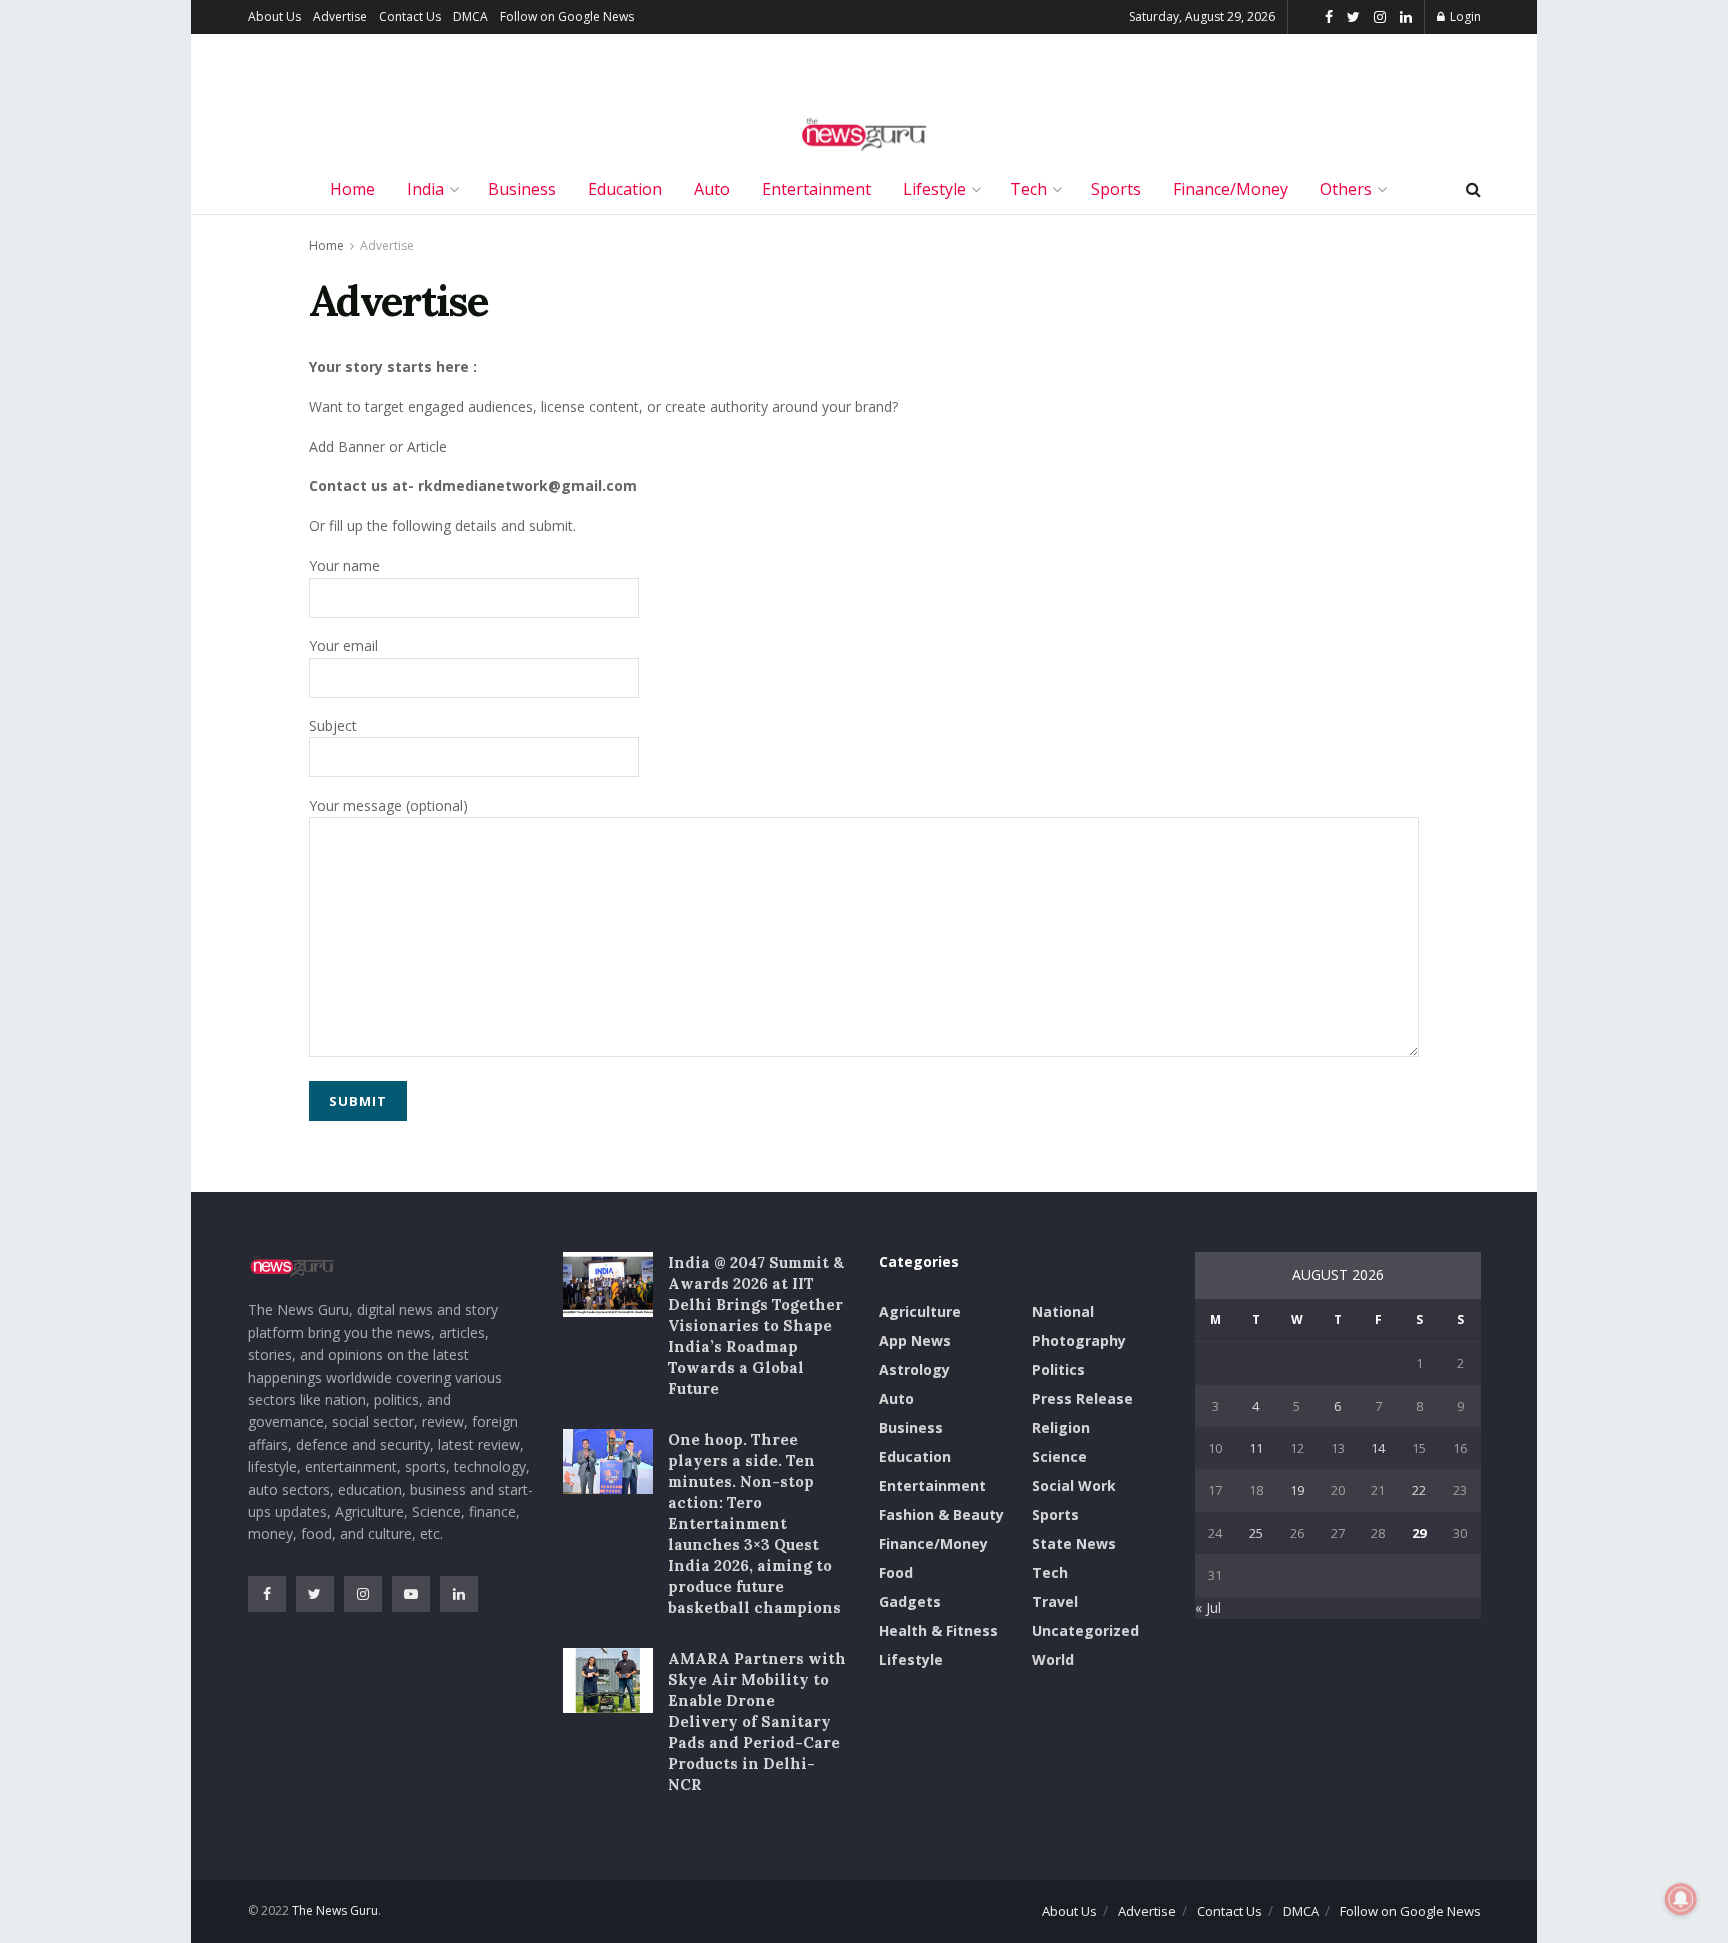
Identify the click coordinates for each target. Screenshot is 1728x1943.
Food (896, 1572)
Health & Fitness (938, 1630)
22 (1419, 1490)
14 (1378, 1448)
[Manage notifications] (1681, 1899)
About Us (274, 16)
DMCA (470, 16)
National (1063, 1311)
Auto (712, 189)
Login (1464, 16)
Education (625, 189)
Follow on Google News (567, 16)
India (425, 189)
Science (1059, 1456)
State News (1074, 1543)
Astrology (914, 1369)
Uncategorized (1085, 1630)
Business (522, 189)
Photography (1079, 1340)
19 (1297, 1490)
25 (1256, 1533)
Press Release (1082, 1398)
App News (915, 1340)
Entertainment (816, 189)
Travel (1055, 1601)
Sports (1116, 189)
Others (1346, 189)
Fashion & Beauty (941, 1514)
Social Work (1074, 1485)
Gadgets (910, 1601)
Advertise (340, 16)
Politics (1058, 1369)
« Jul (1208, 1607)
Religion (1061, 1427)
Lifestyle (934, 189)
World (1053, 1659)
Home (352, 189)
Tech (1028, 189)
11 (1256, 1448)
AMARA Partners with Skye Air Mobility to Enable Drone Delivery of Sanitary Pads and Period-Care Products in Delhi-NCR (757, 1721)
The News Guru (335, 1910)
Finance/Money (1230, 189)
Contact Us (410, 16)
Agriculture (920, 1311)
